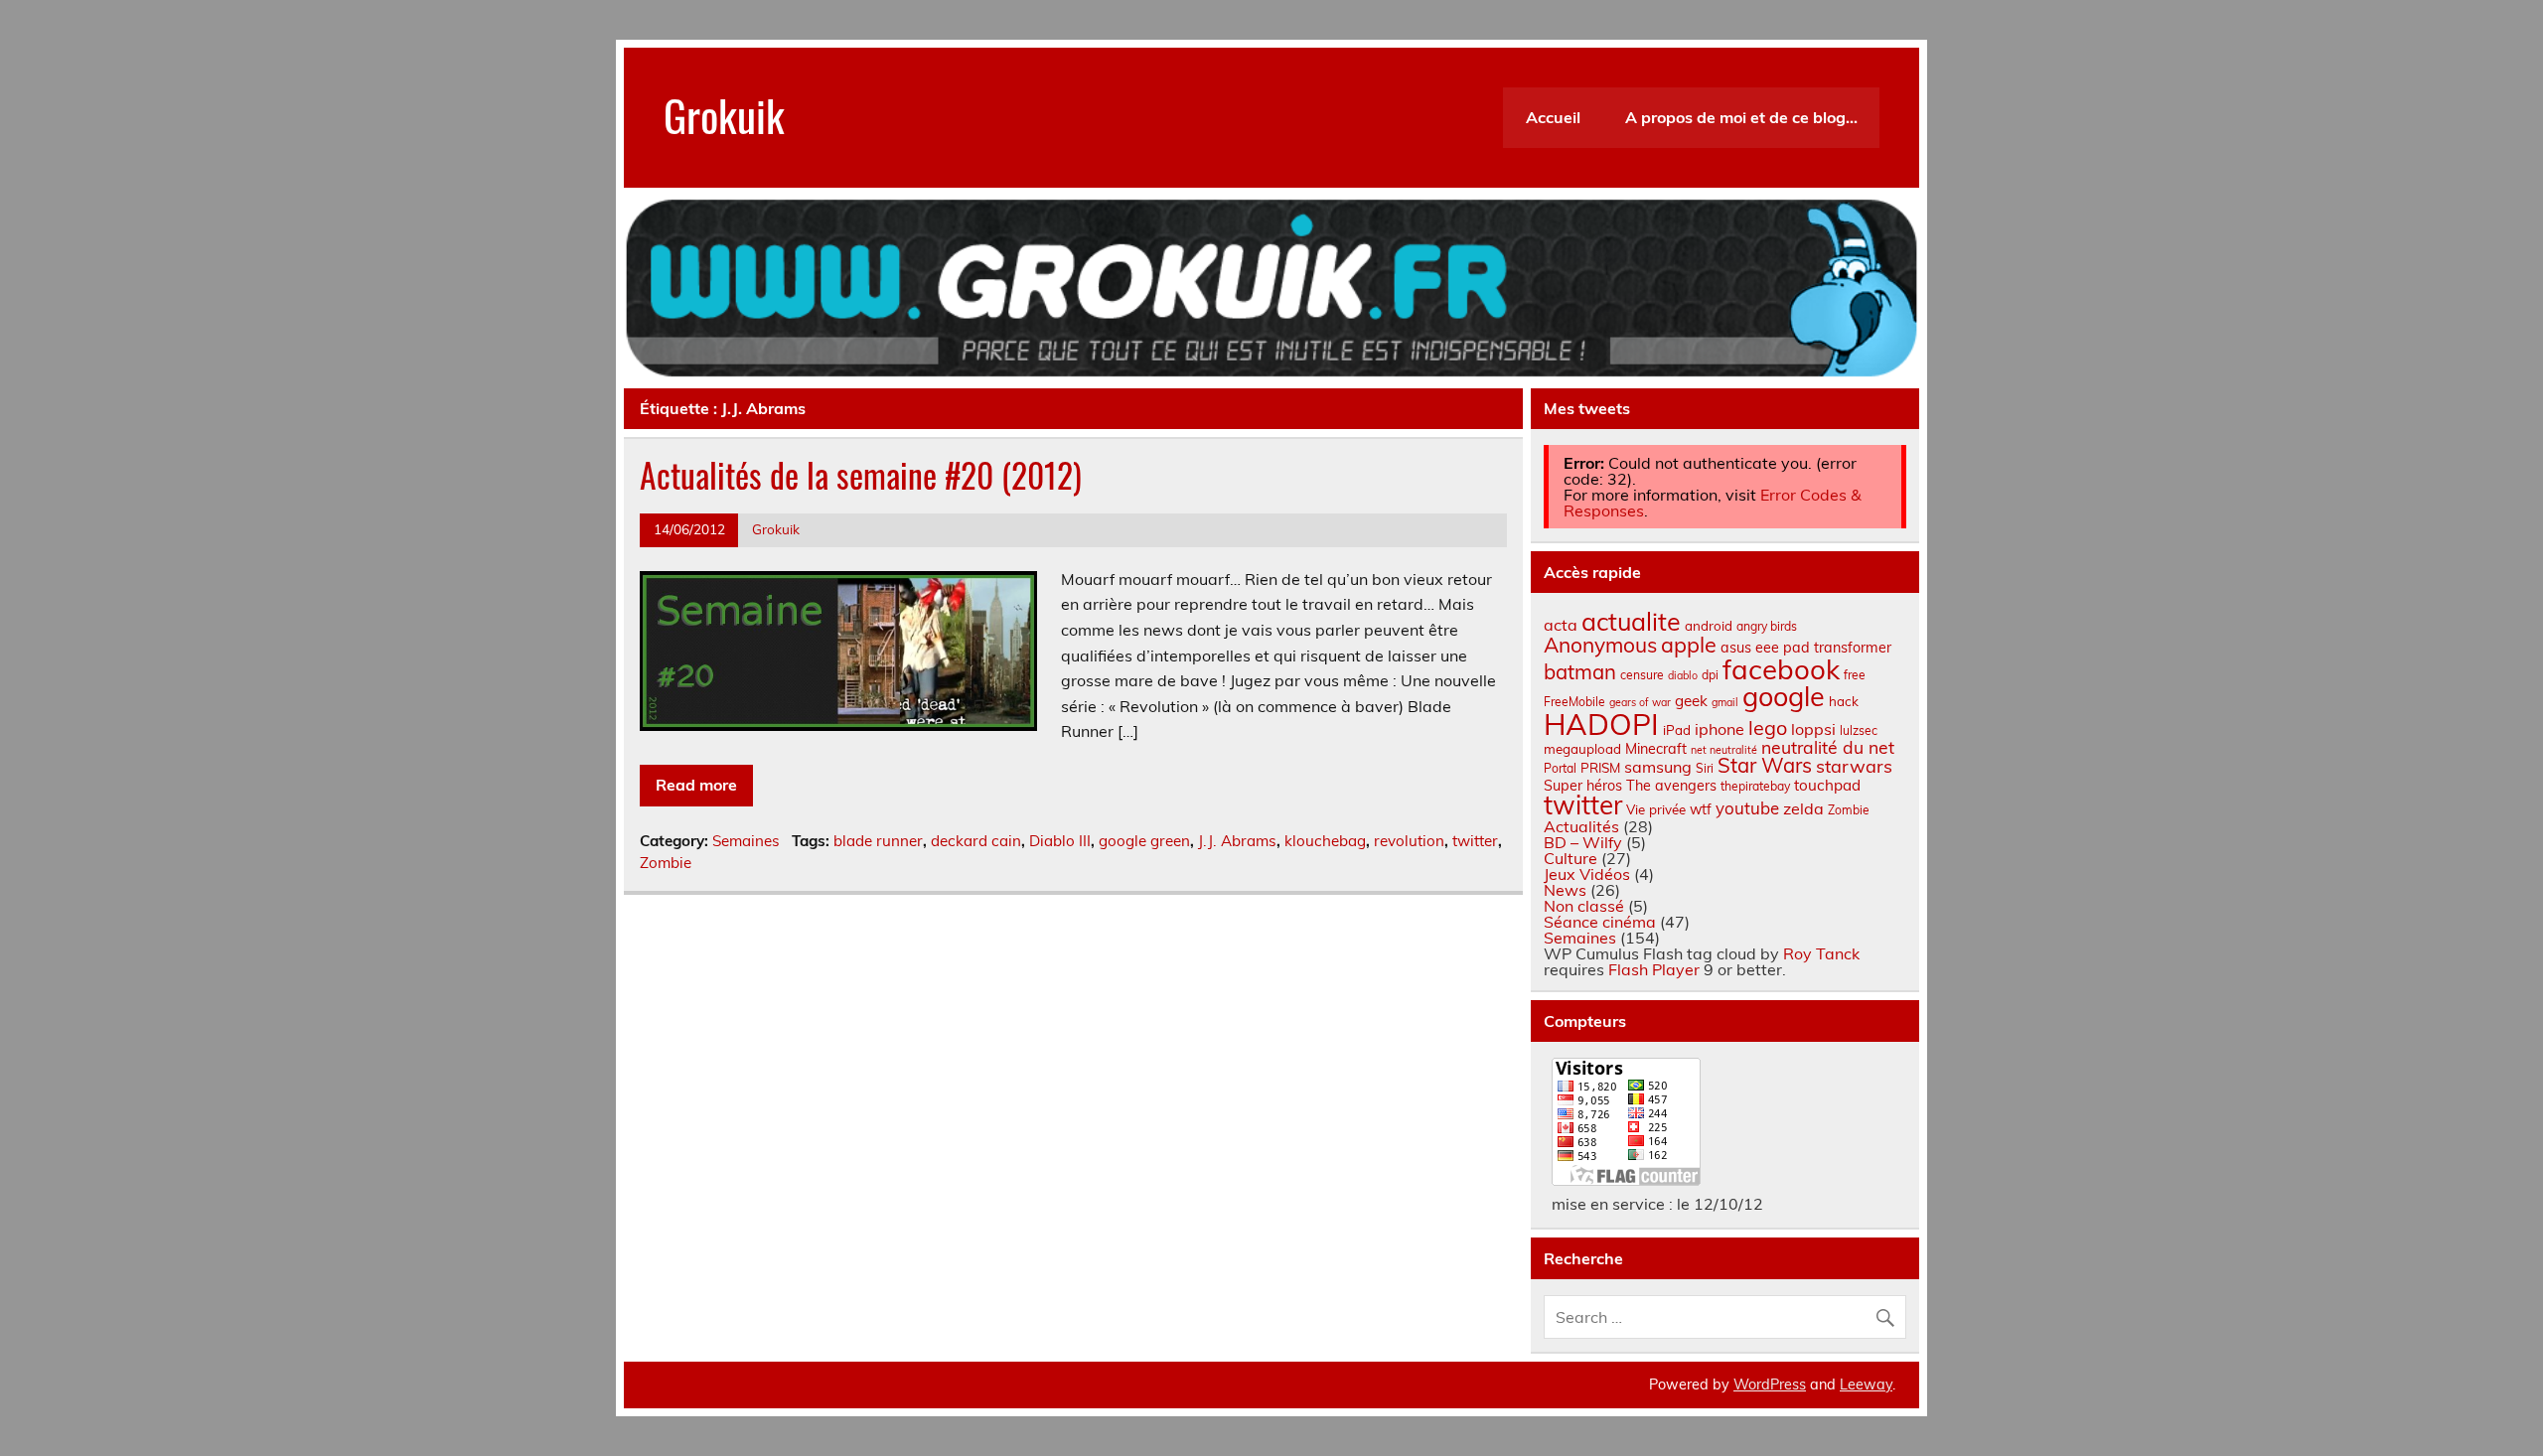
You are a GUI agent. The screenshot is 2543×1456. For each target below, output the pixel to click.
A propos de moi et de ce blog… (1741, 117)
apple (1689, 644)
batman (1580, 672)
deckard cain (976, 841)
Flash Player (1654, 969)
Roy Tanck (1821, 953)
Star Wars (1765, 765)
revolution (1409, 841)
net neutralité (1724, 750)
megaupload (1582, 749)
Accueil (1553, 117)
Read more (696, 785)
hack (1844, 701)
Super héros (1583, 786)
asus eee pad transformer (1806, 648)
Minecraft (1656, 749)
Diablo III (1060, 841)
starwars (1854, 766)
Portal (1560, 768)
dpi (1710, 675)
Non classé (1584, 906)
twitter (1475, 841)
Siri (1705, 768)
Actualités (1581, 826)
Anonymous (1600, 645)
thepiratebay (1755, 786)
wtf (1701, 809)
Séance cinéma (1600, 922)
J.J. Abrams (1237, 841)
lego (1768, 728)
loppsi (1813, 729)
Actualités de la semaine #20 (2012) (861, 475)
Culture (1571, 858)
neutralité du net (1828, 747)
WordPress (1770, 1384)
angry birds (1767, 626)
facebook (1781, 669)
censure (1642, 675)
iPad (1677, 730)
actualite (1631, 621)
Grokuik (724, 114)
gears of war (1640, 702)
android (1709, 626)
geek (1691, 701)
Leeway (1866, 1384)
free (1855, 675)
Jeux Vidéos (1587, 874)
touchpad (1827, 785)
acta (1561, 625)
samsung (1658, 767)
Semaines (746, 841)
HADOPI (1601, 724)
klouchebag (1325, 841)
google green (1144, 841)
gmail (1725, 702)
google (1784, 696)
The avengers (1671, 786)
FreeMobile (1574, 702)
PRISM (1600, 768)
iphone (1720, 729)
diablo (1683, 675)
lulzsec (1859, 730)
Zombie (666, 863)
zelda (1803, 808)
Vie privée (1656, 809)
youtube (1747, 808)
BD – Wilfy (1583, 842)
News (1565, 890)
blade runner (878, 841)
